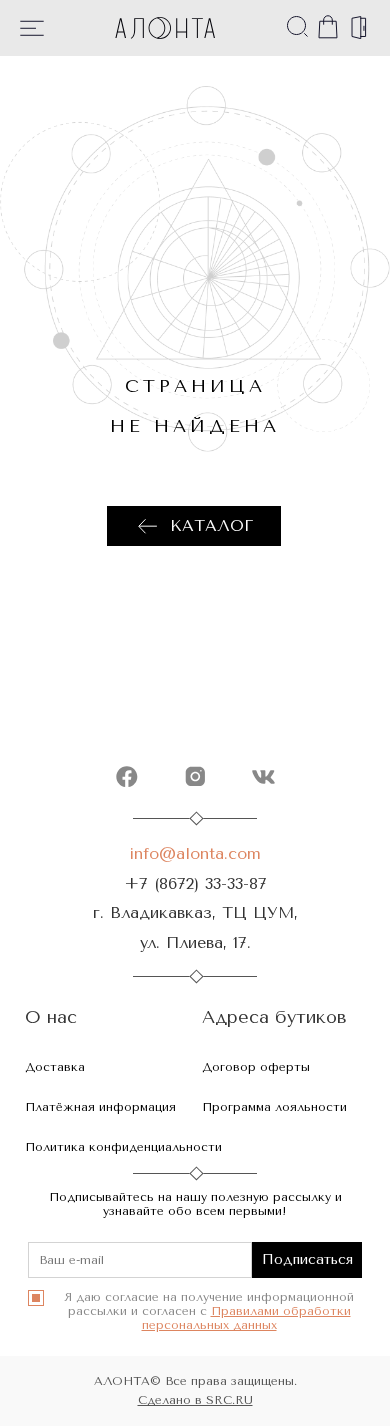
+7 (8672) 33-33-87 (195, 883)
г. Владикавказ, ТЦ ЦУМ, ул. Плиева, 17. (195, 927)
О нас (51, 1017)
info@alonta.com (195, 853)
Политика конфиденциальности (123, 1147)
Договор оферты (256, 1067)
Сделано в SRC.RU (195, 1400)
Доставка (55, 1067)
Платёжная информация (100, 1107)
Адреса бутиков (274, 1017)
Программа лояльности (274, 1107)
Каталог (211, 525)
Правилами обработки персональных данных (246, 1318)
